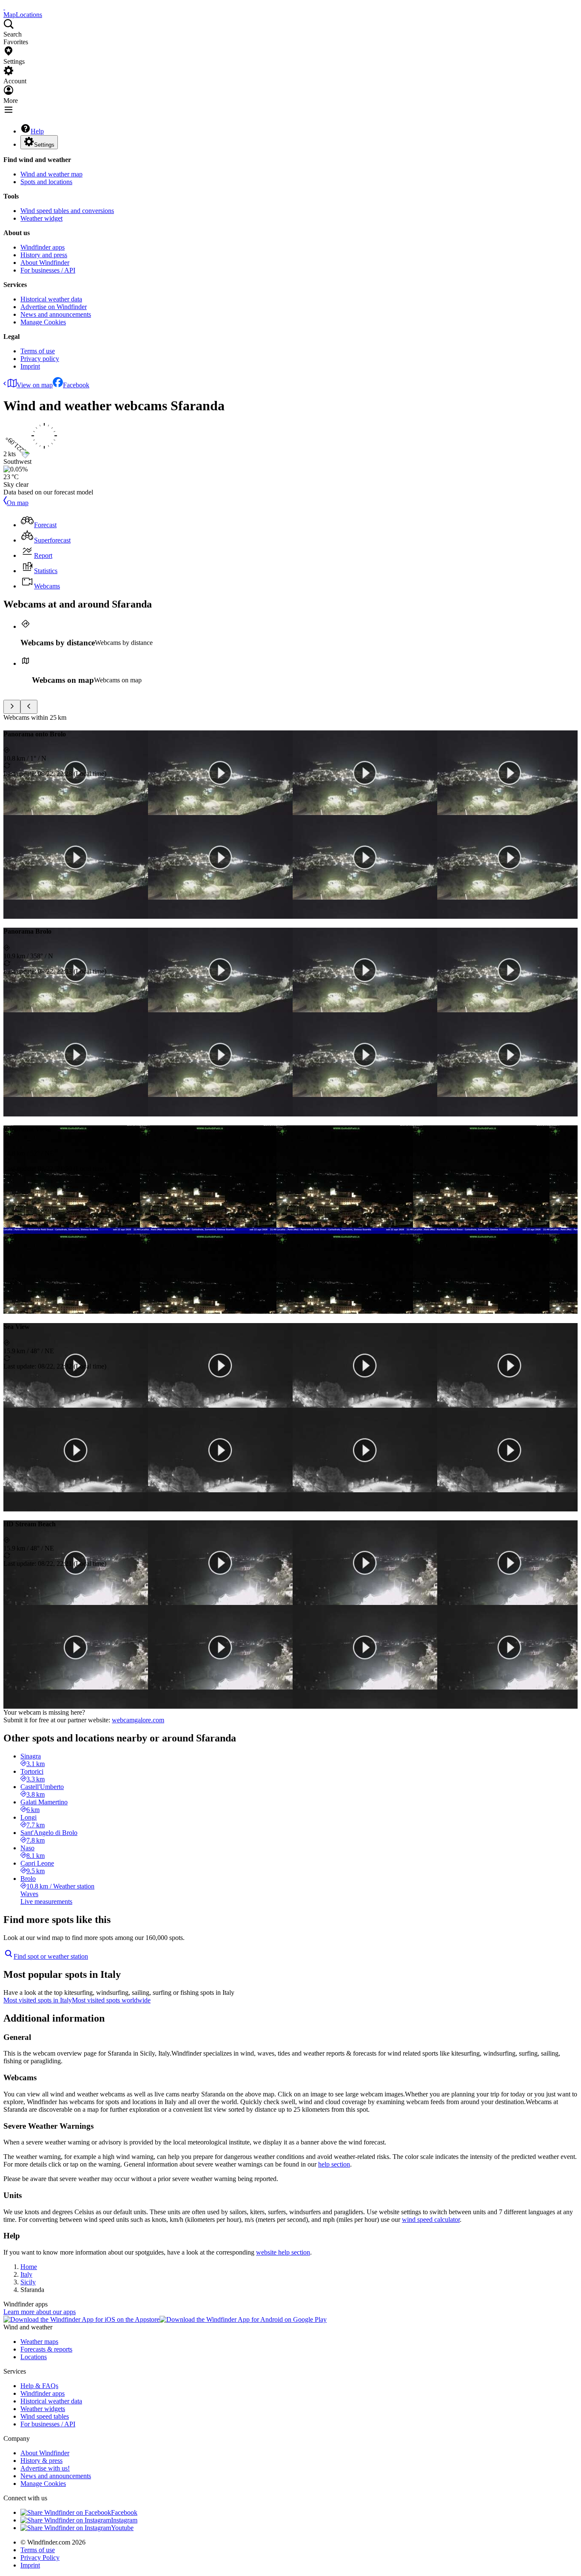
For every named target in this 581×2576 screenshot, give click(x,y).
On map (18, 503)
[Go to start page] (4, 7)
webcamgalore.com (138, 1720)
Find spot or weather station (51, 1956)
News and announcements (56, 314)
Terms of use (38, 351)
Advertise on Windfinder (54, 307)
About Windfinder (45, 263)
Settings (44, 145)
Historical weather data (51, 299)
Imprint (30, 366)
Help (37, 131)
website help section (283, 2252)
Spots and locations (46, 182)
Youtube (122, 2528)
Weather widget (41, 218)
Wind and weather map (51, 174)
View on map (35, 385)
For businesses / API (48, 270)
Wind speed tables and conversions (67, 211)
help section (334, 2164)
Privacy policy (40, 359)
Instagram (124, 2520)
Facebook (76, 385)
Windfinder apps (43, 247)
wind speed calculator (431, 2220)
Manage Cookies (43, 322)
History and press (44, 255)
